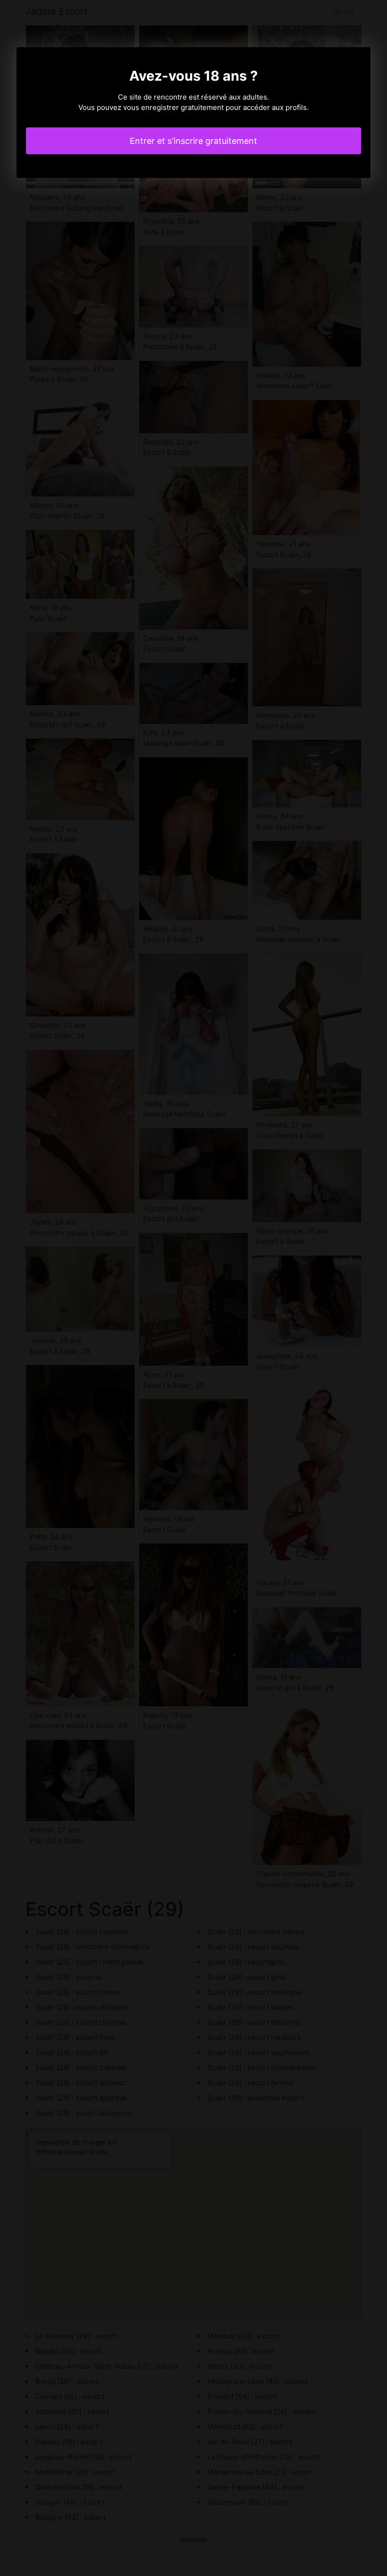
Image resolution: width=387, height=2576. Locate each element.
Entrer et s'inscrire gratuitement (193, 141)
